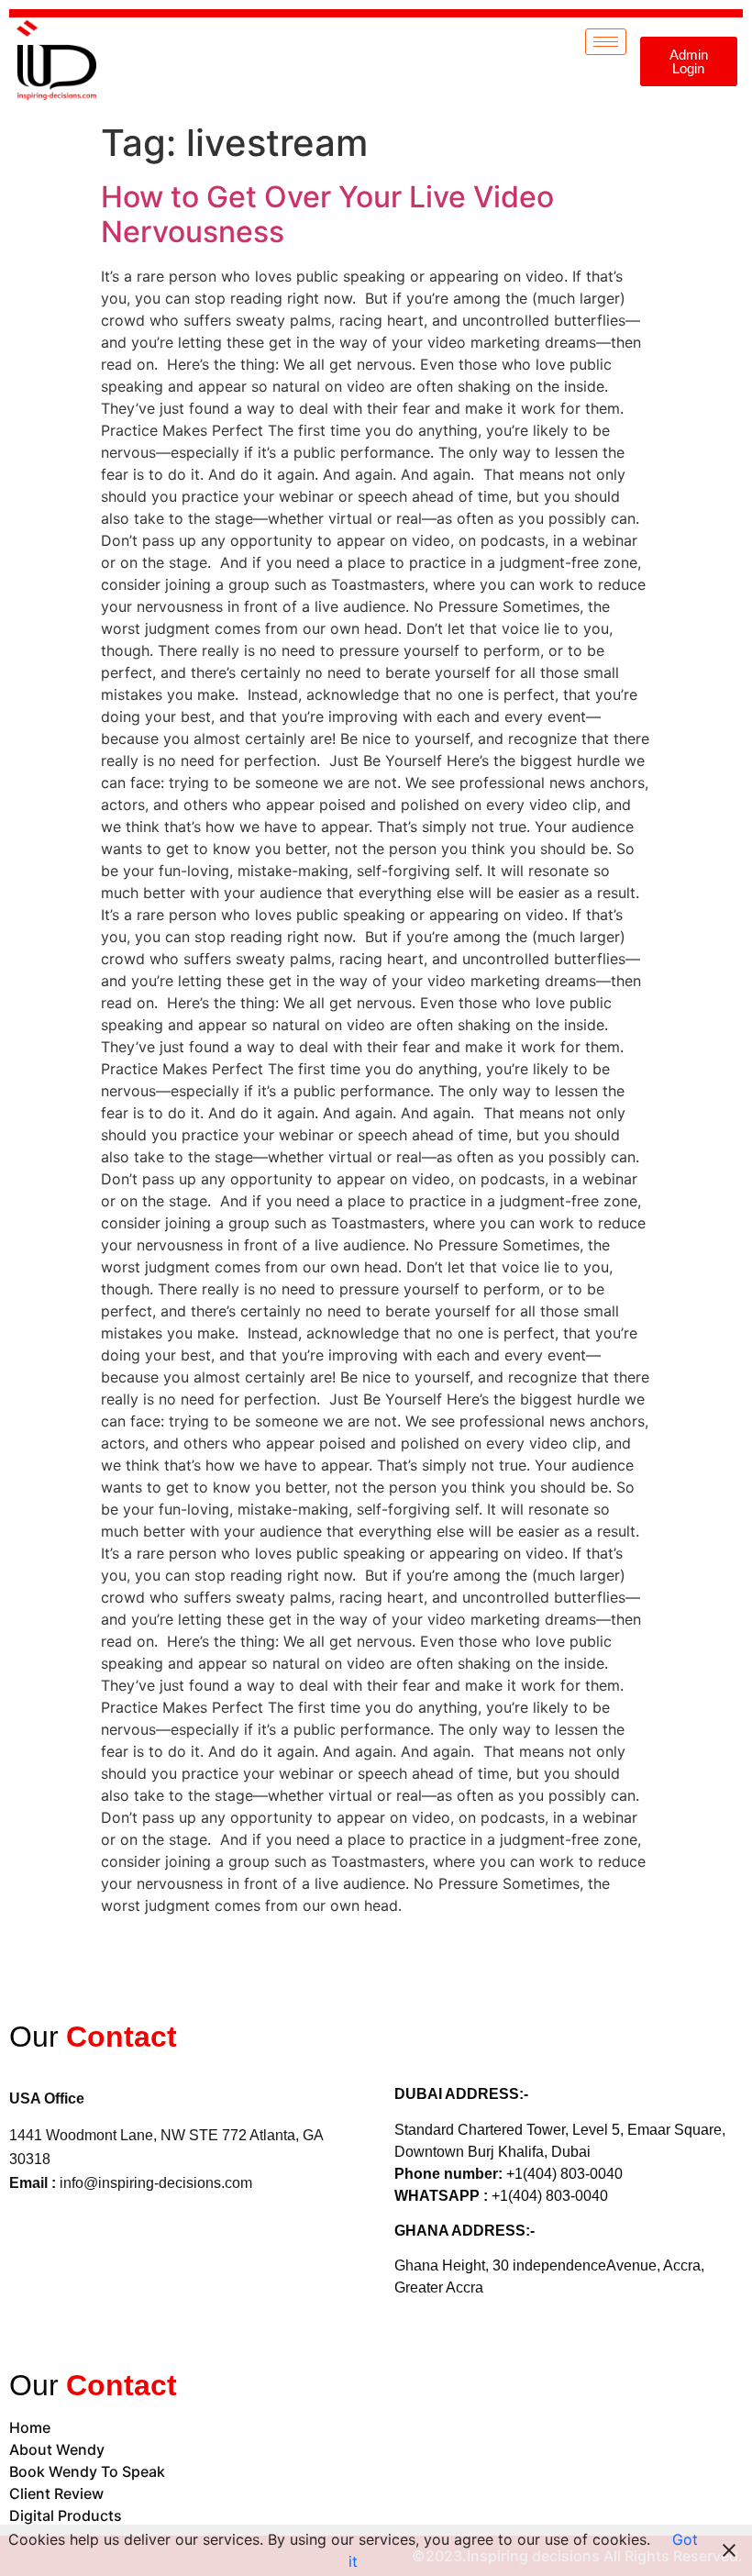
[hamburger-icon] (606, 42)
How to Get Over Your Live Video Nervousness (327, 214)
